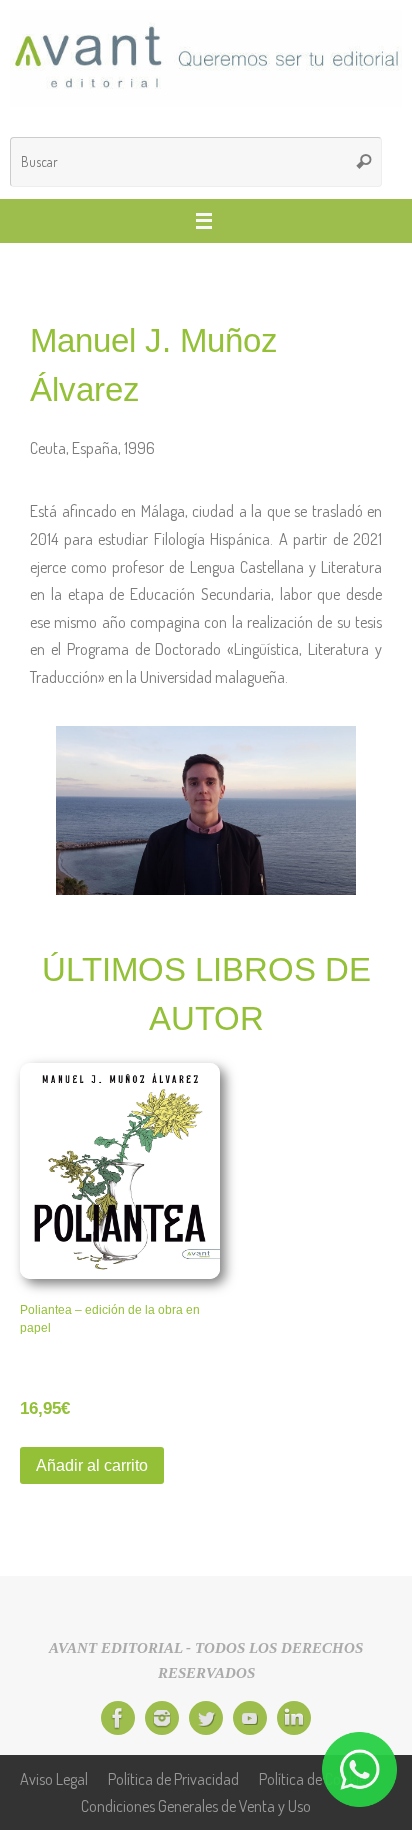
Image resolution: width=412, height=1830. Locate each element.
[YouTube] (250, 1718)
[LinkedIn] (294, 1718)
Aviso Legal (54, 1778)
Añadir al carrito (92, 1465)
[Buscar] (364, 162)
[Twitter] (206, 1718)
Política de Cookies (315, 1778)
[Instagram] (162, 1718)
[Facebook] (118, 1718)
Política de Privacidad (173, 1778)
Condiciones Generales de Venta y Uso (196, 1805)
